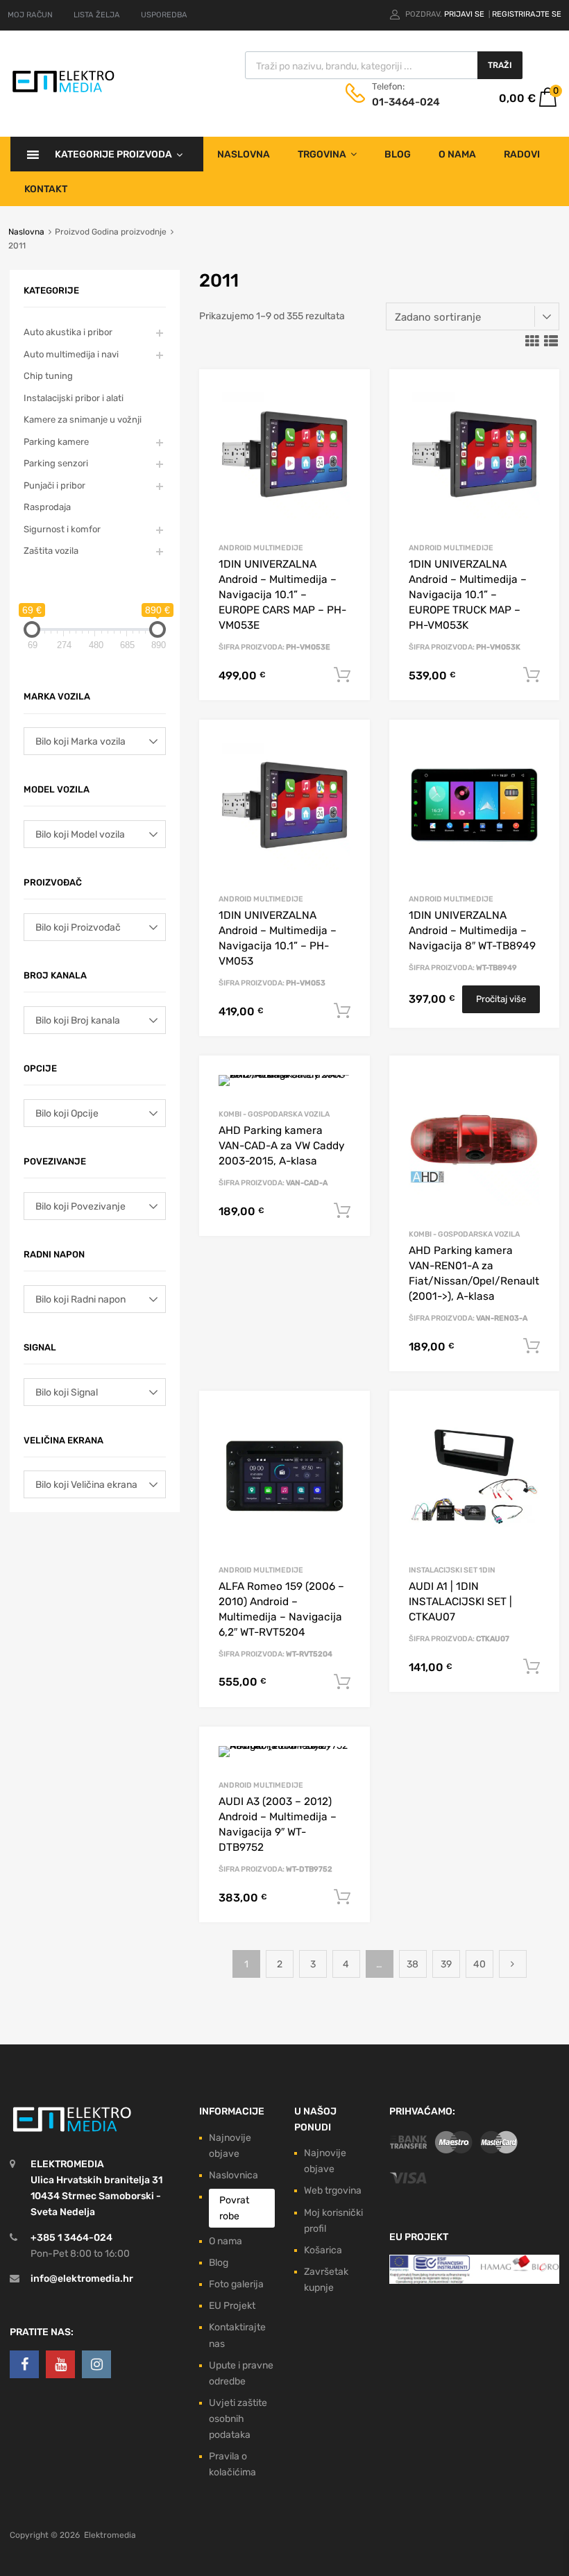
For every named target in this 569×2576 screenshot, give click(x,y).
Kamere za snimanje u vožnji (83, 420)
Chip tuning (48, 376)
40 (479, 1964)
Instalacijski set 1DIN (452, 1570)
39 (446, 1964)
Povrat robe (234, 2208)
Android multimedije (261, 548)
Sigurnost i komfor (62, 529)
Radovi (522, 154)
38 (413, 1964)
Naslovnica (233, 2175)
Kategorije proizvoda (113, 154)
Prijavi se (465, 14)
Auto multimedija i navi (71, 354)
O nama (457, 154)
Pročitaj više (501, 999)
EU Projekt (232, 2306)
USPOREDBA (164, 15)
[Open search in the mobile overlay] (384, 65)
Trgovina (322, 154)
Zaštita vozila (51, 551)
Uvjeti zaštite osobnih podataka (238, 2419)
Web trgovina (333, 2191)
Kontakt (46, 189)
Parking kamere (56, 442)
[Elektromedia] (63, 91)
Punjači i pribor (54, 485)
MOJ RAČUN (30, 15)
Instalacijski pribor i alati (74, 398)
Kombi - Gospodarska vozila (274, 1114)
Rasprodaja (47, 507)
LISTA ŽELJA (97, 15)
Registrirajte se (527, 14)
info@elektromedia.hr (82, 2279)
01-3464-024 (406, 102)
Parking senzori (56, 463)
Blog (398, 154)
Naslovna (244, 154)
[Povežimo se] (24, 2364)
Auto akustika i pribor (68, 332)
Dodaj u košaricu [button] (342, 675)
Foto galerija (236, 2284)
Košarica (323, 2250)
